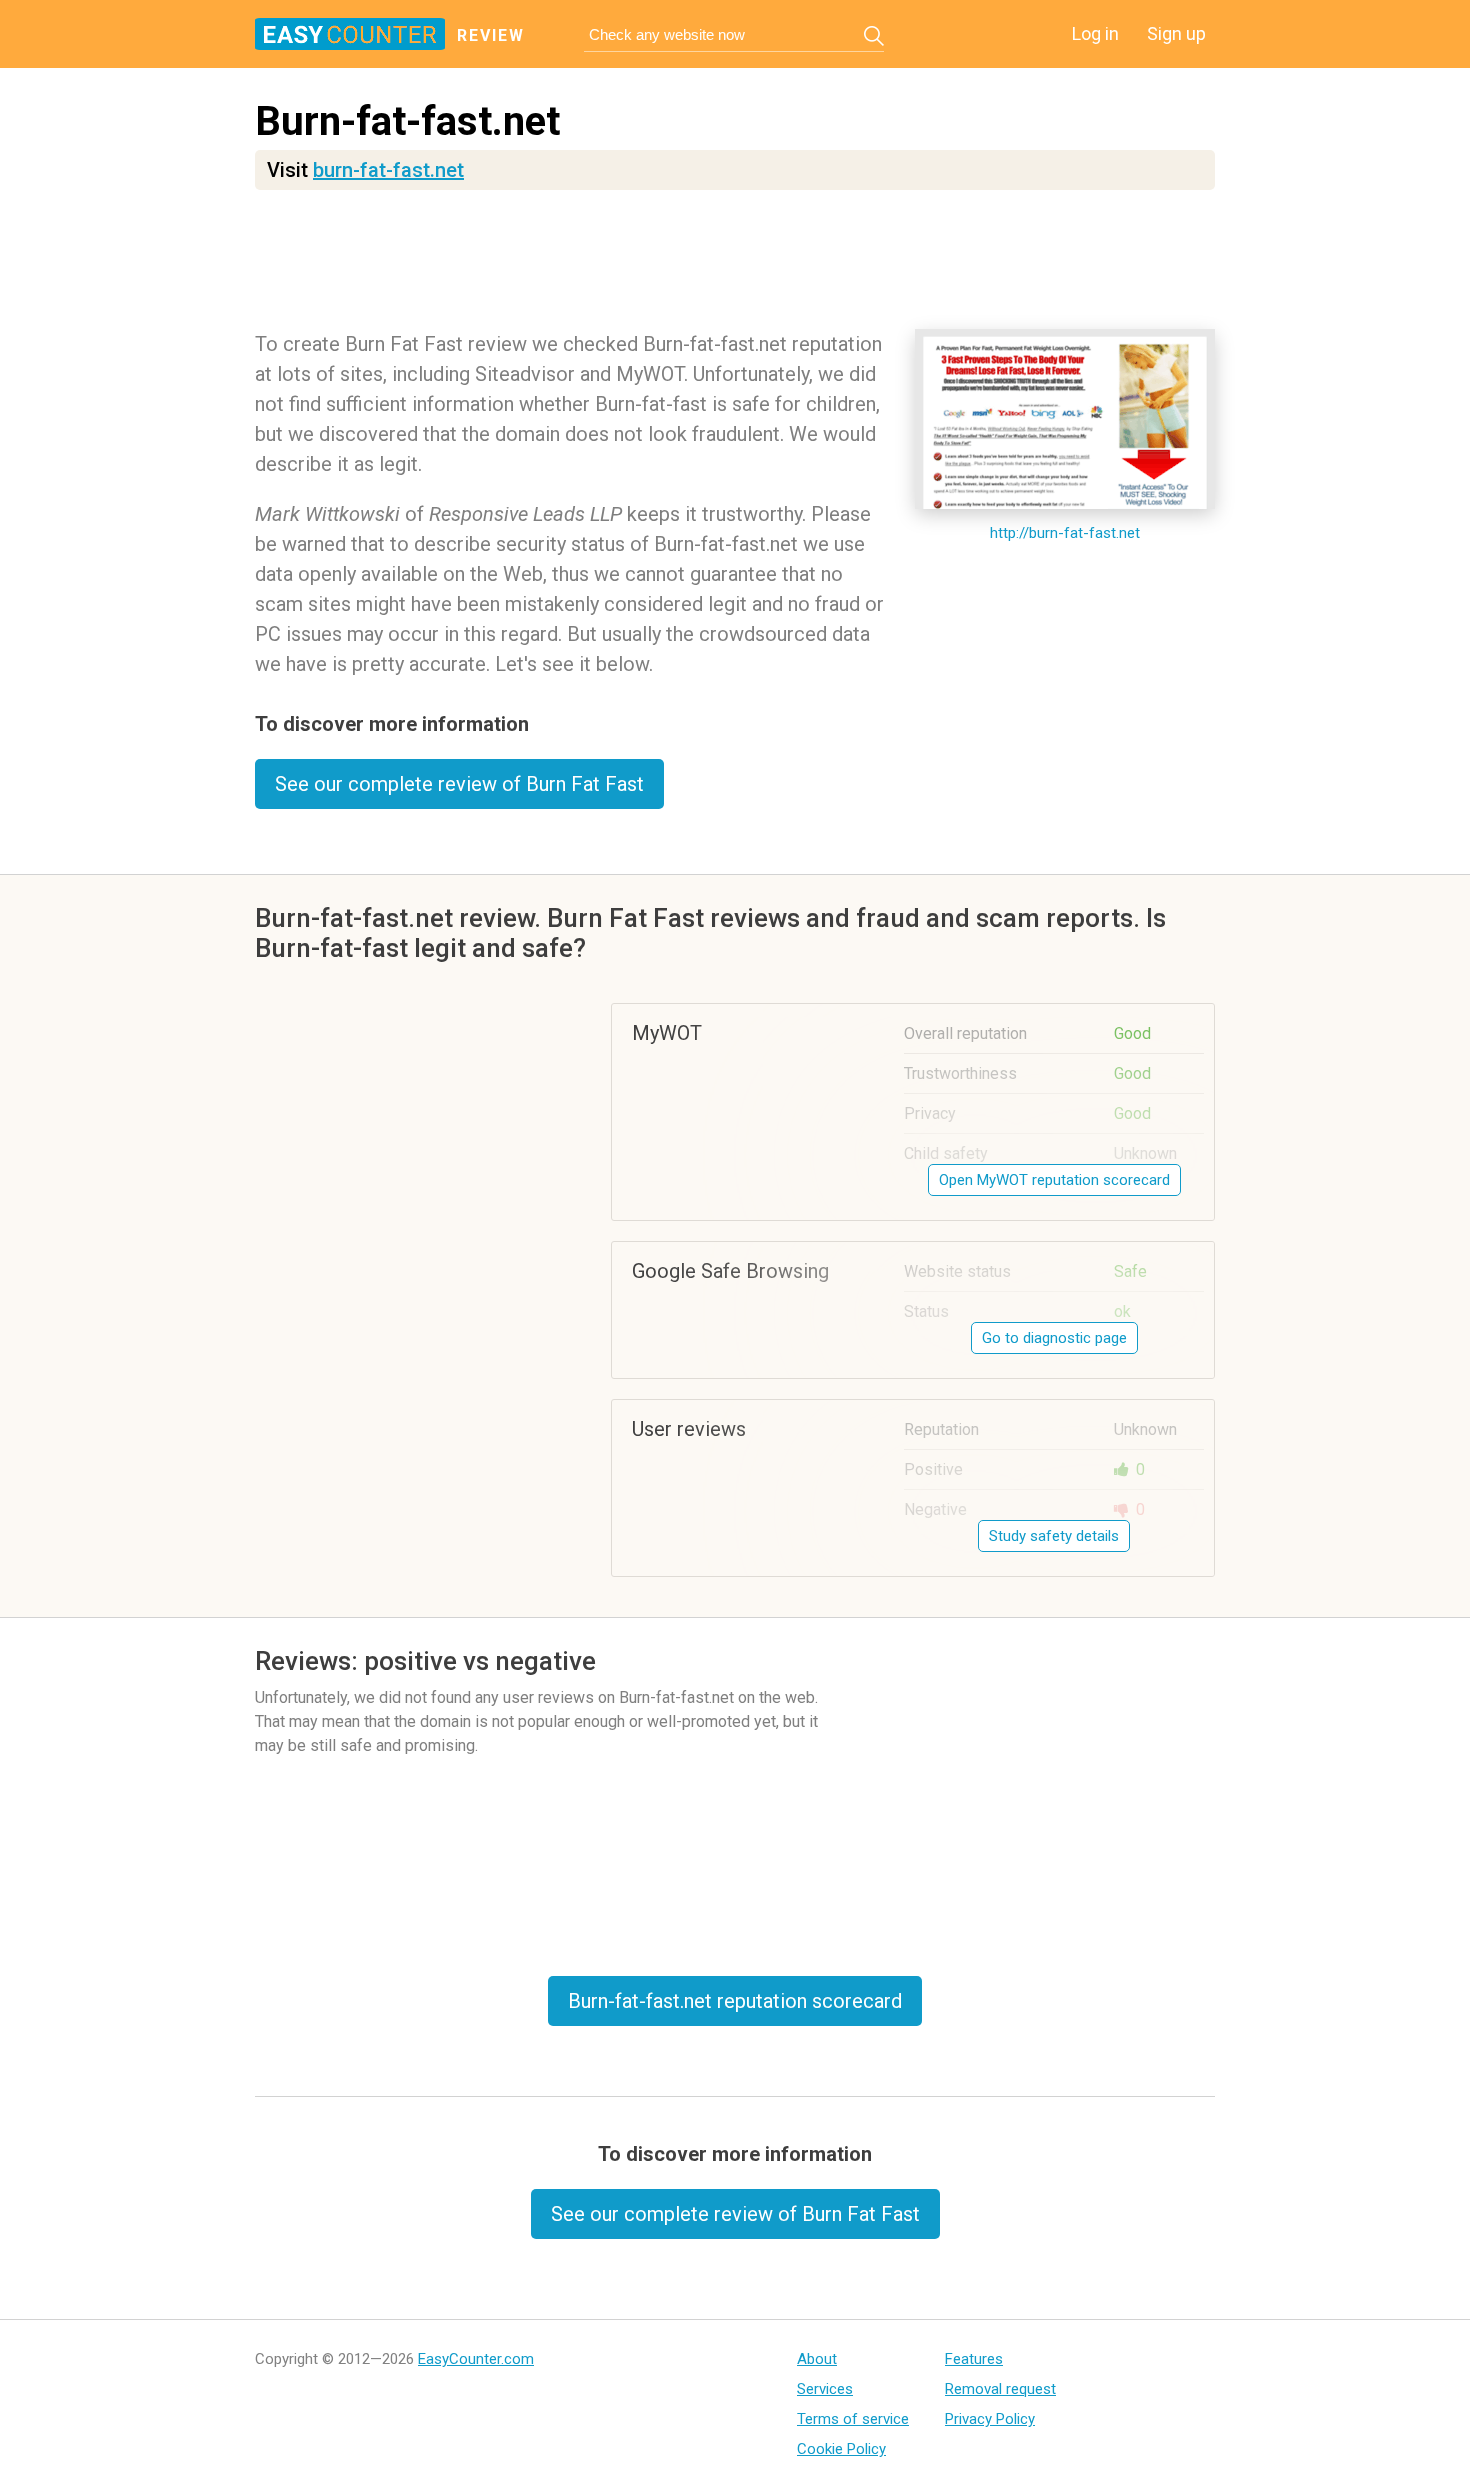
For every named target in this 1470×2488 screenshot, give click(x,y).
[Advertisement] (735, 265)
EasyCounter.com (476, 2359)
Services (825, 2389)
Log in (1095, 33)
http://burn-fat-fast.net (1065, 533)
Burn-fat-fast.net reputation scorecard (735, 2001)
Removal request (1000, 2389)
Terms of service (853, 2419)
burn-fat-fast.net (388, 170)
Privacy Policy (990, 2419)
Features (974, 2359)
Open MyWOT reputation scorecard (1054, 1180)
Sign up (1176, 33)
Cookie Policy (841, 2449)
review (491, 35)
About (817, 2359)
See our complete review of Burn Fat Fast (459, 784)
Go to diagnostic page (1054, 1338)
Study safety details (1054, 1536)
